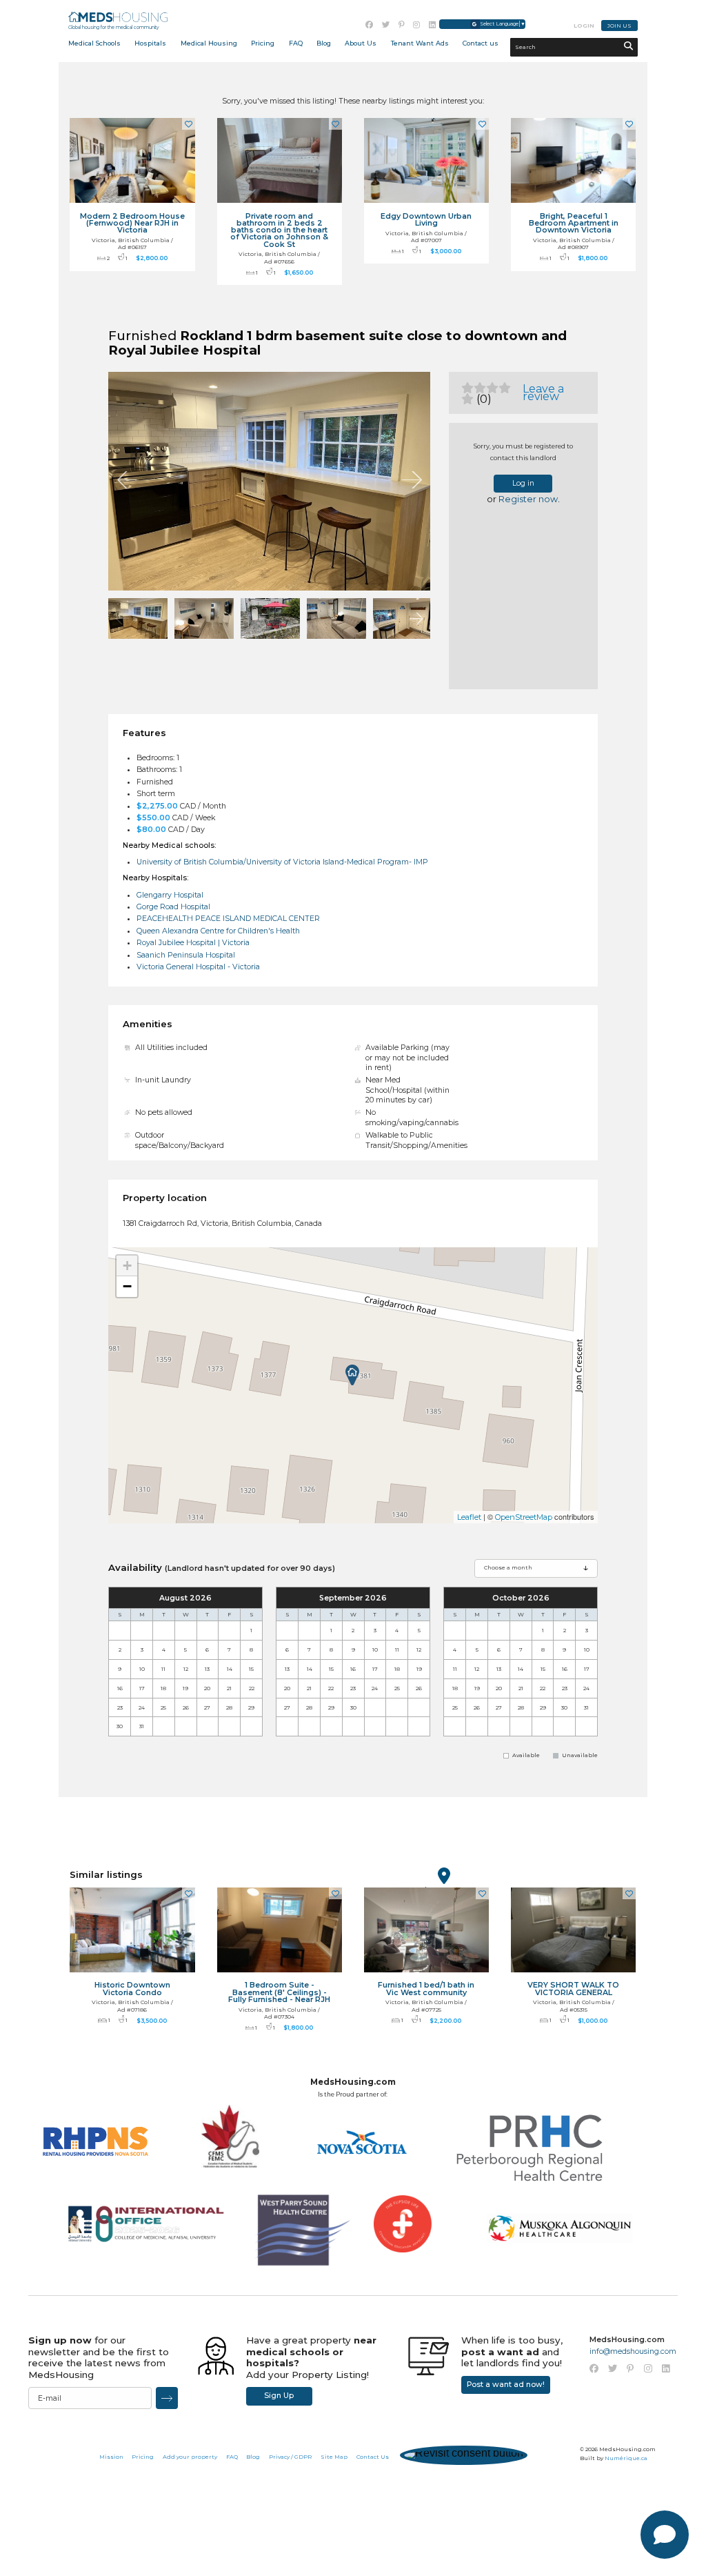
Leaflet (469, 1517)
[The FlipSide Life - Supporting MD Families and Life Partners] (403, 2235)
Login (584, 26)
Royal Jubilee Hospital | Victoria (193, 943)
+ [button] (127, 1266)
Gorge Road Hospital (173, 907)
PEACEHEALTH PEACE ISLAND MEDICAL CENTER (228, 919)
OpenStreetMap (524, 1517)
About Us (361, 43)
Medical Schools (94, 43)
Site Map (334, 2457)
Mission (111, 2457)
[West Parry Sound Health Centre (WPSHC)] (294, 2232)
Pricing (263, 43)
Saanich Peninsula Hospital (186, 955)
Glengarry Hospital (170, 895)
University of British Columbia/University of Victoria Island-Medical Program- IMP (282, 862)
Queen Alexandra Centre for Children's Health (218, 931)
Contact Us (373, 2457)
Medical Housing (209, 43)
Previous (127, 480)
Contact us (481, 43)
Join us (619, 26)
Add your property (190, 2457)
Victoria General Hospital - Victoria (198, 967)
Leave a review (543, 393)
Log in (523, 483)
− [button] (127, 1286)
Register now (528, 499)
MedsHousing (118, 17)
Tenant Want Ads (420, 43)
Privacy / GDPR (290, 2457)
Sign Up (279, 2396)
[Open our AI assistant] (665, 2535)
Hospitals (150, 43)
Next (412, 480)
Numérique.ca (626, 2458)
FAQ (232, 2457)
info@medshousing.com (633, 2351)
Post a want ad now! (506, 2385)
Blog (324, 43)
